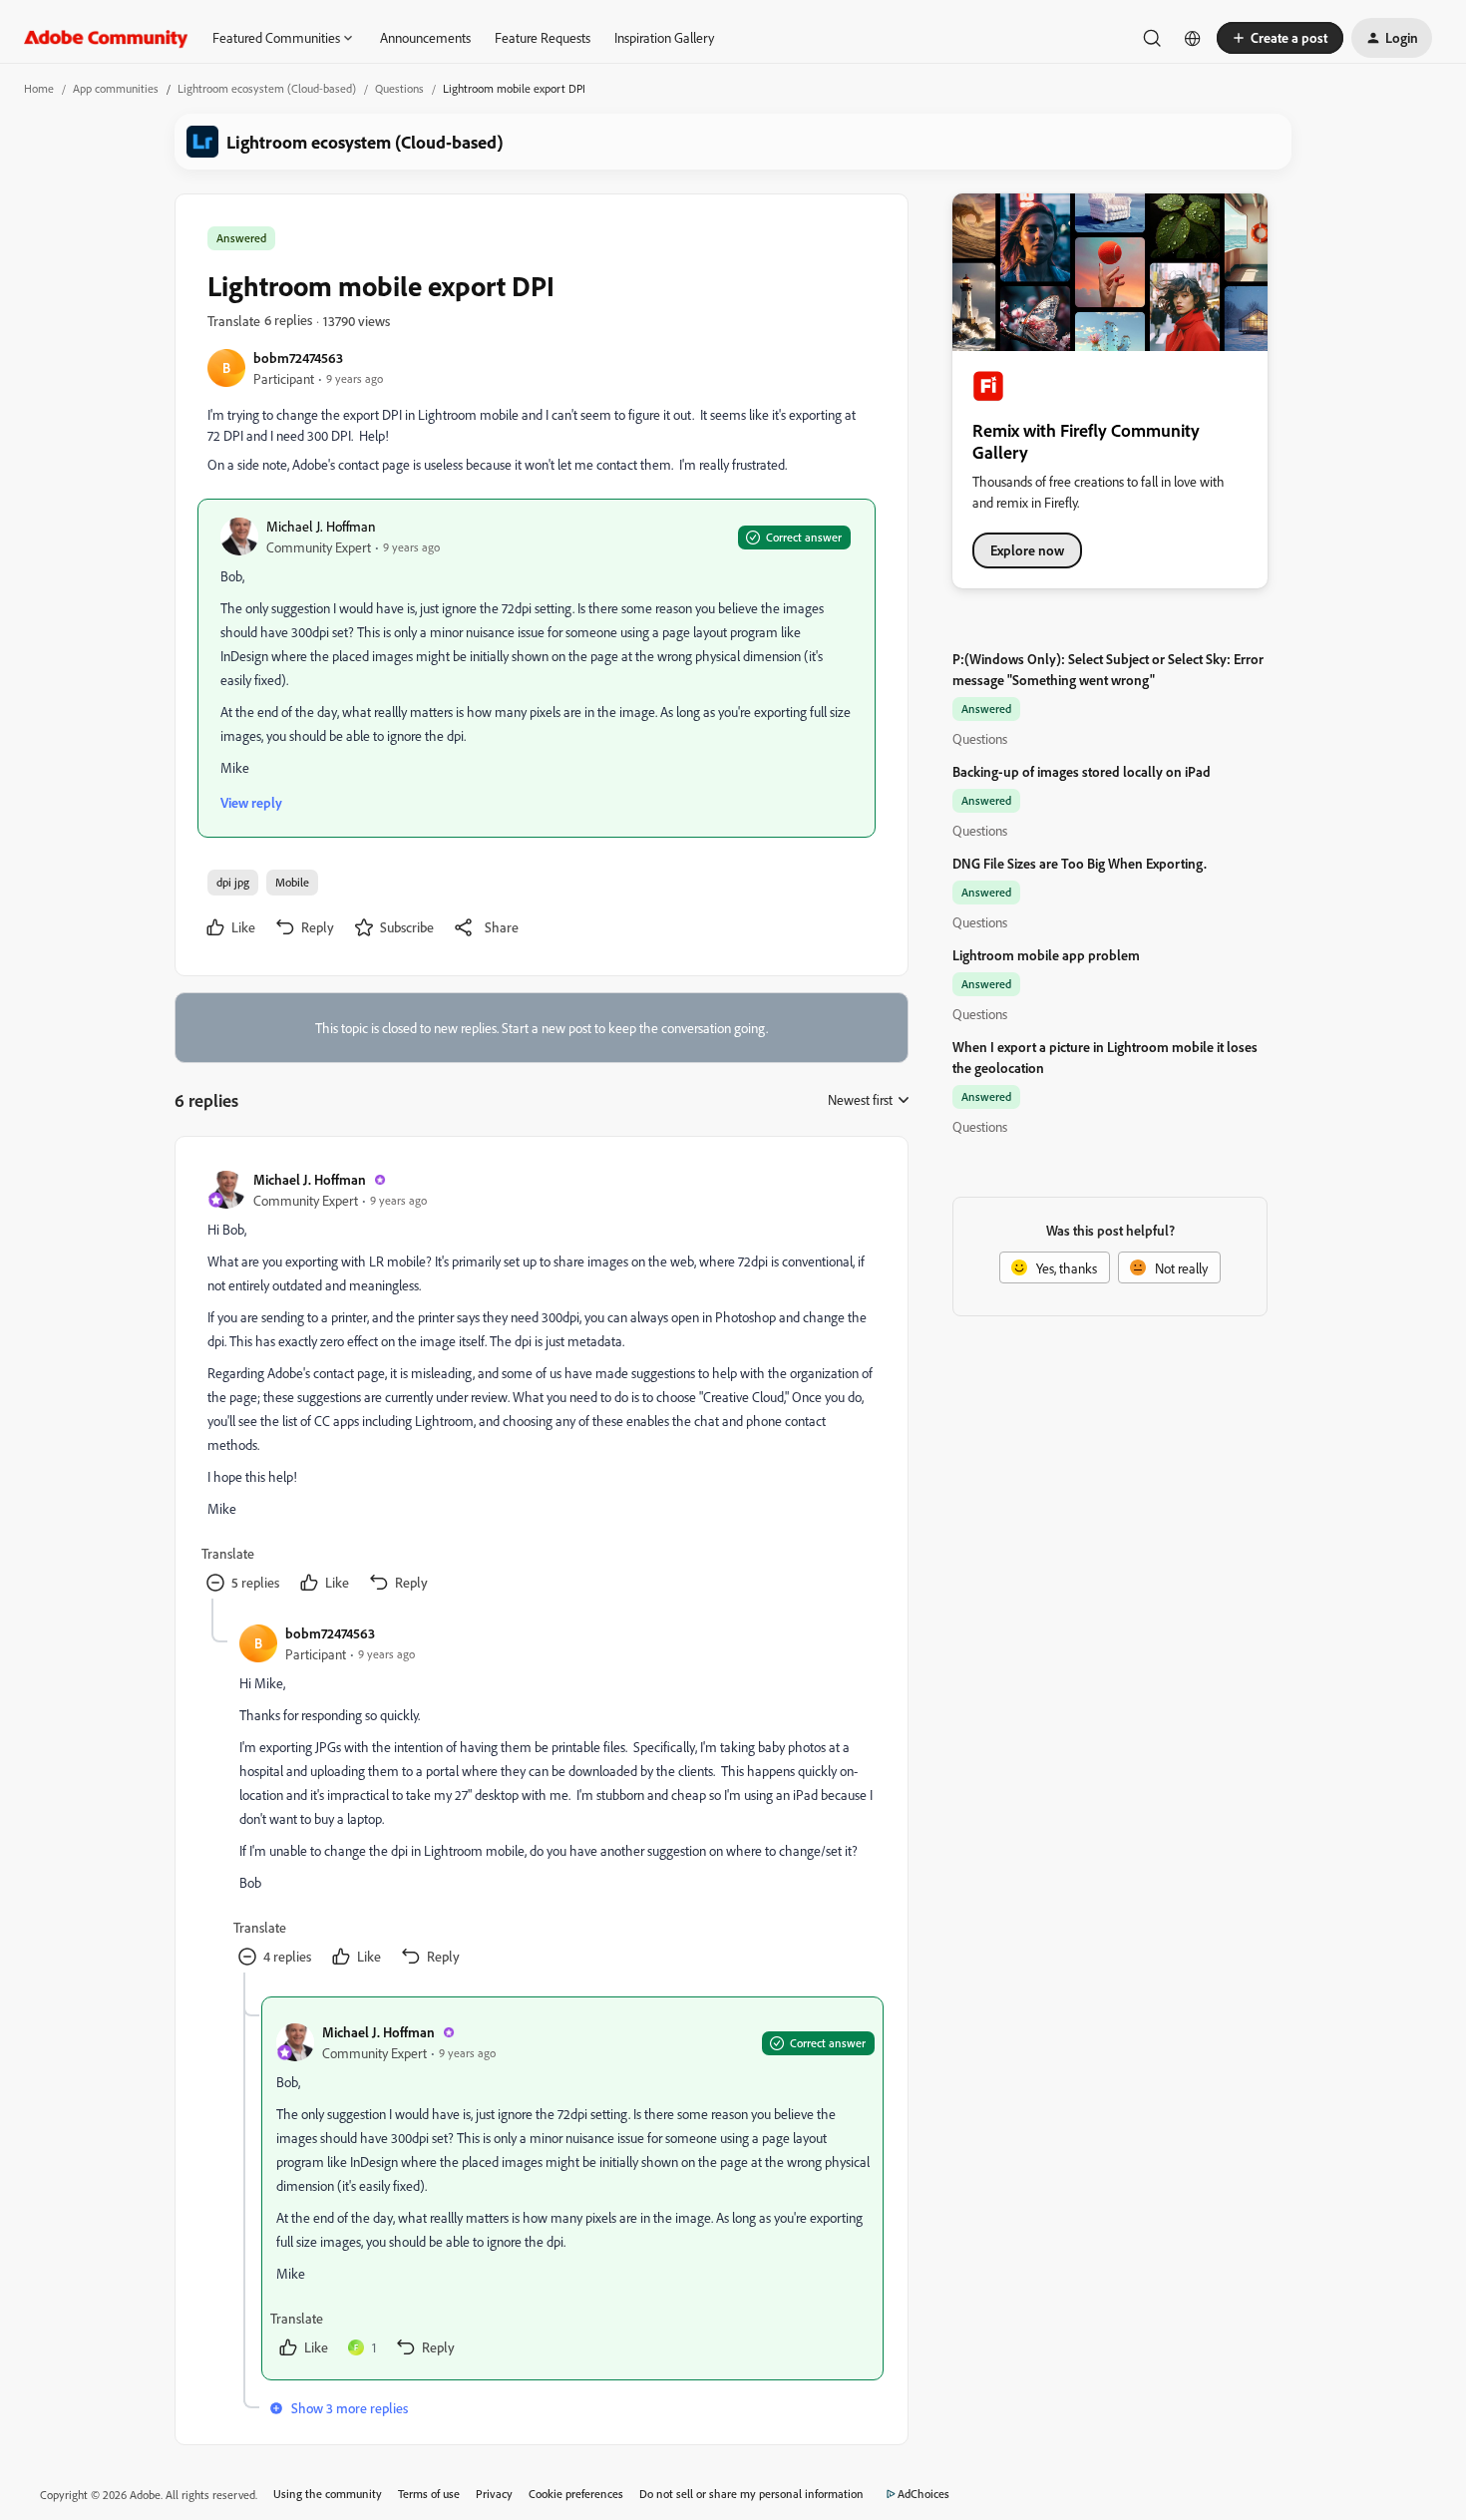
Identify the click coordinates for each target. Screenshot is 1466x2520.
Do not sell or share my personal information (751, 2494)
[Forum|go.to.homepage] (106, 38)
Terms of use (429, 2494)
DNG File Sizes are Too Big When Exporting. (1080, 863)
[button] (1280, 38)
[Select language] (1193, 38)
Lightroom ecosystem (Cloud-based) (267, 88)
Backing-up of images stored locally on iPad (1082, 771)
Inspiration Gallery (664, 37)
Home (39, 88)
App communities (116, 88)
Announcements (425, 37)
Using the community (328, 2494)
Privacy (494, 2494)
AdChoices (923, 2494)
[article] (541, 1384)
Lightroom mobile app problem (1046, 955)
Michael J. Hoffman (321, 526)
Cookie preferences (576, 2494)
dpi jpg (233, 882)
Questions (399, 88)
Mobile (292, 882)
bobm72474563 (298, 358)
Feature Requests (543, 37)
